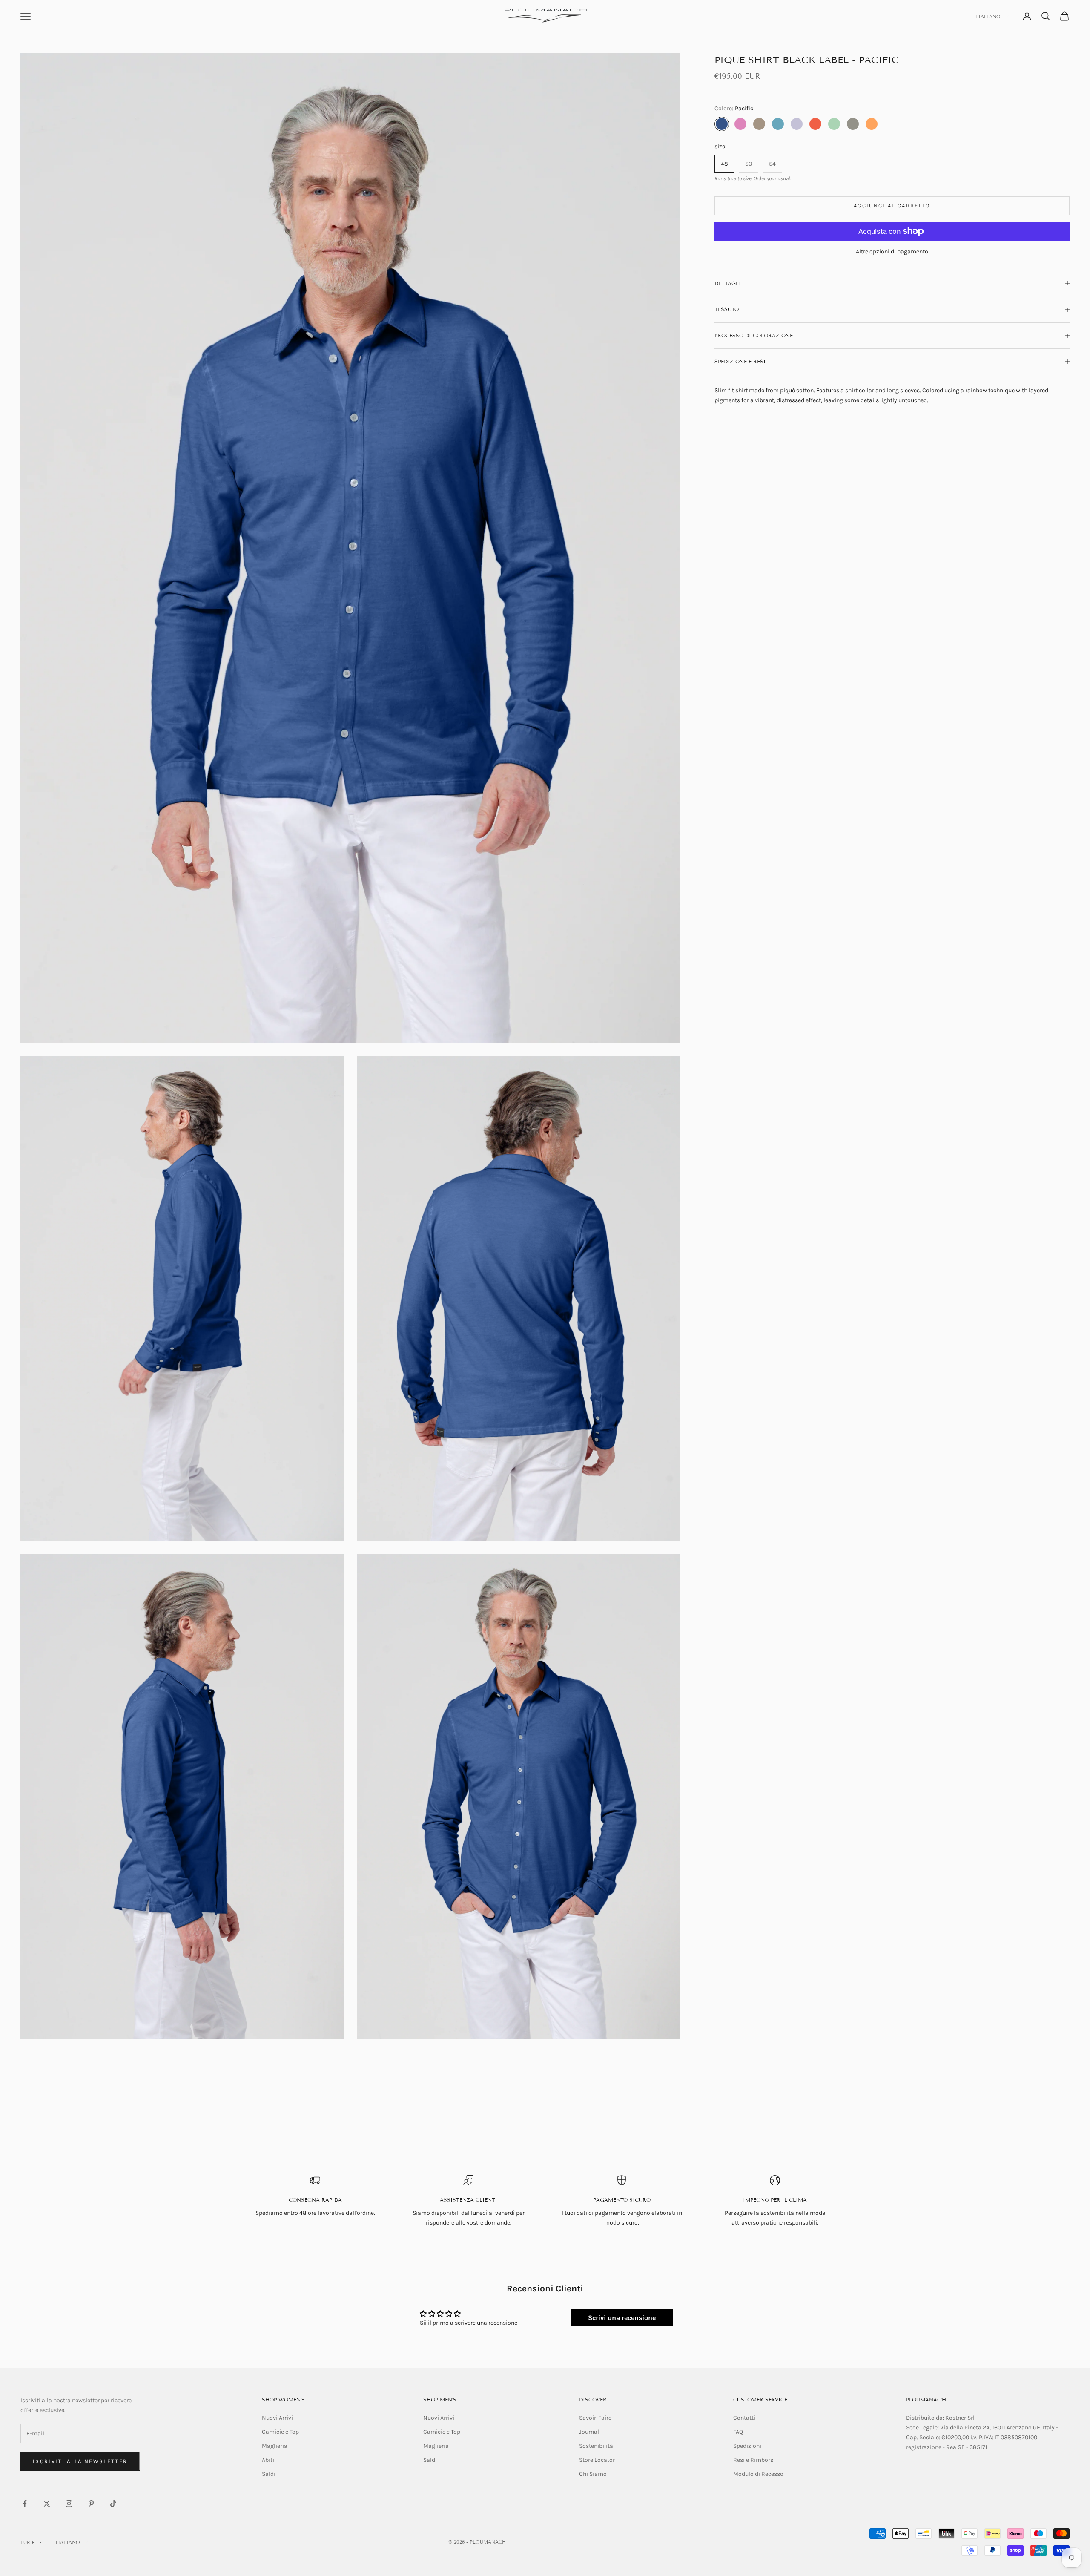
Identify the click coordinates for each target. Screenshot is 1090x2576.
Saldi (269, 2474)
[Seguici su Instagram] (69, 2504)
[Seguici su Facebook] (25, 2504)
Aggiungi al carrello (892, 206)
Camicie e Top (280, 2432)
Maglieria (275, 2446)
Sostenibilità (596, 2446)
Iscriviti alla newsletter (80, 2461)
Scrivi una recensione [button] (622, 2318)
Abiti (268, 2460)
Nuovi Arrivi (277, 2418)
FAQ (738, 2432)
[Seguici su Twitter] (47, 2504)
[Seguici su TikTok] (113, 2504)
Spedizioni (747, 2446)
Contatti (744, 2418)
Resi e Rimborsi (754, 2460)
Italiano (988, 17)
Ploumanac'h (926, 2399)
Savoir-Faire (595, 2418)
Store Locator (597, 2460)
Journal (589, 2432)
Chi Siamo (593, 2474)
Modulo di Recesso (758, 2474)
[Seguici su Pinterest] (91, 2504)
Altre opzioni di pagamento (892, 252)
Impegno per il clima (775, 2200)
